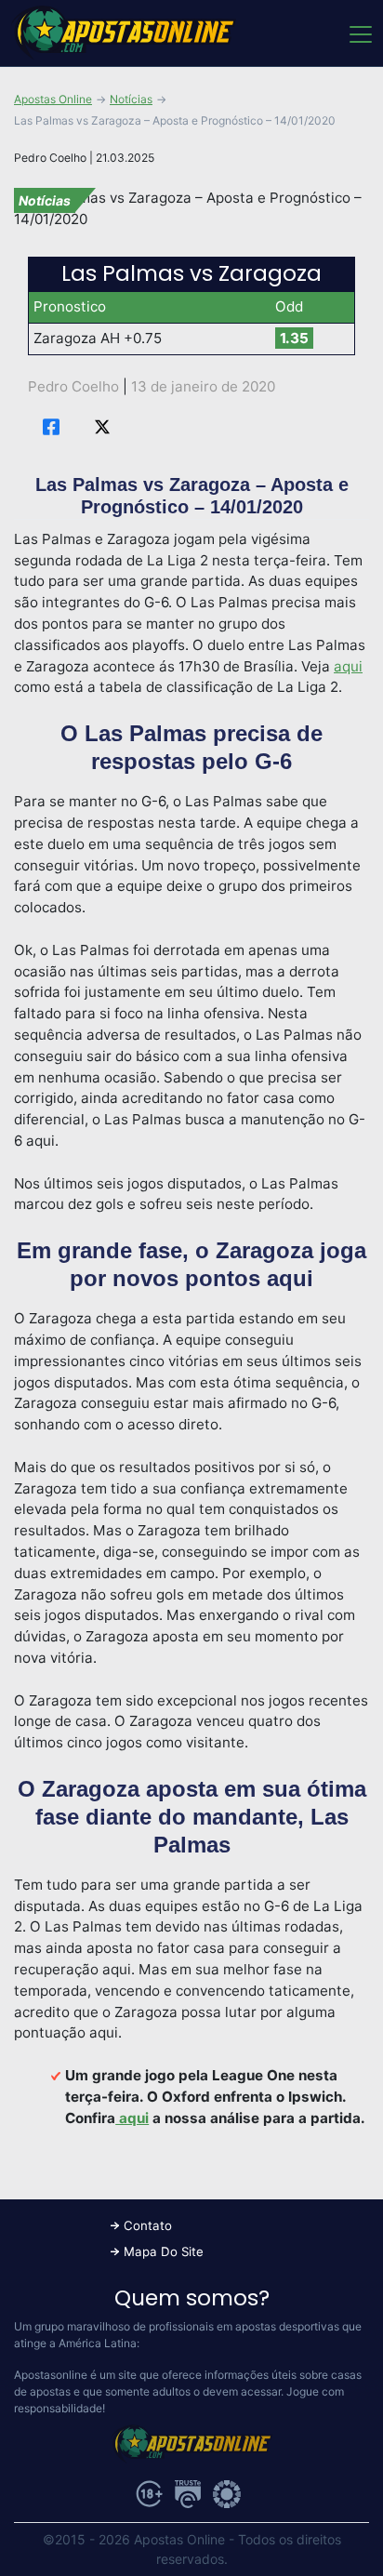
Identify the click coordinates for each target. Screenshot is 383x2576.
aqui (348, 666)
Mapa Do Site (164, 2251)
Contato (148, 2225)
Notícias (131, 99)
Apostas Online (53, 99)
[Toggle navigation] (359, 33)
